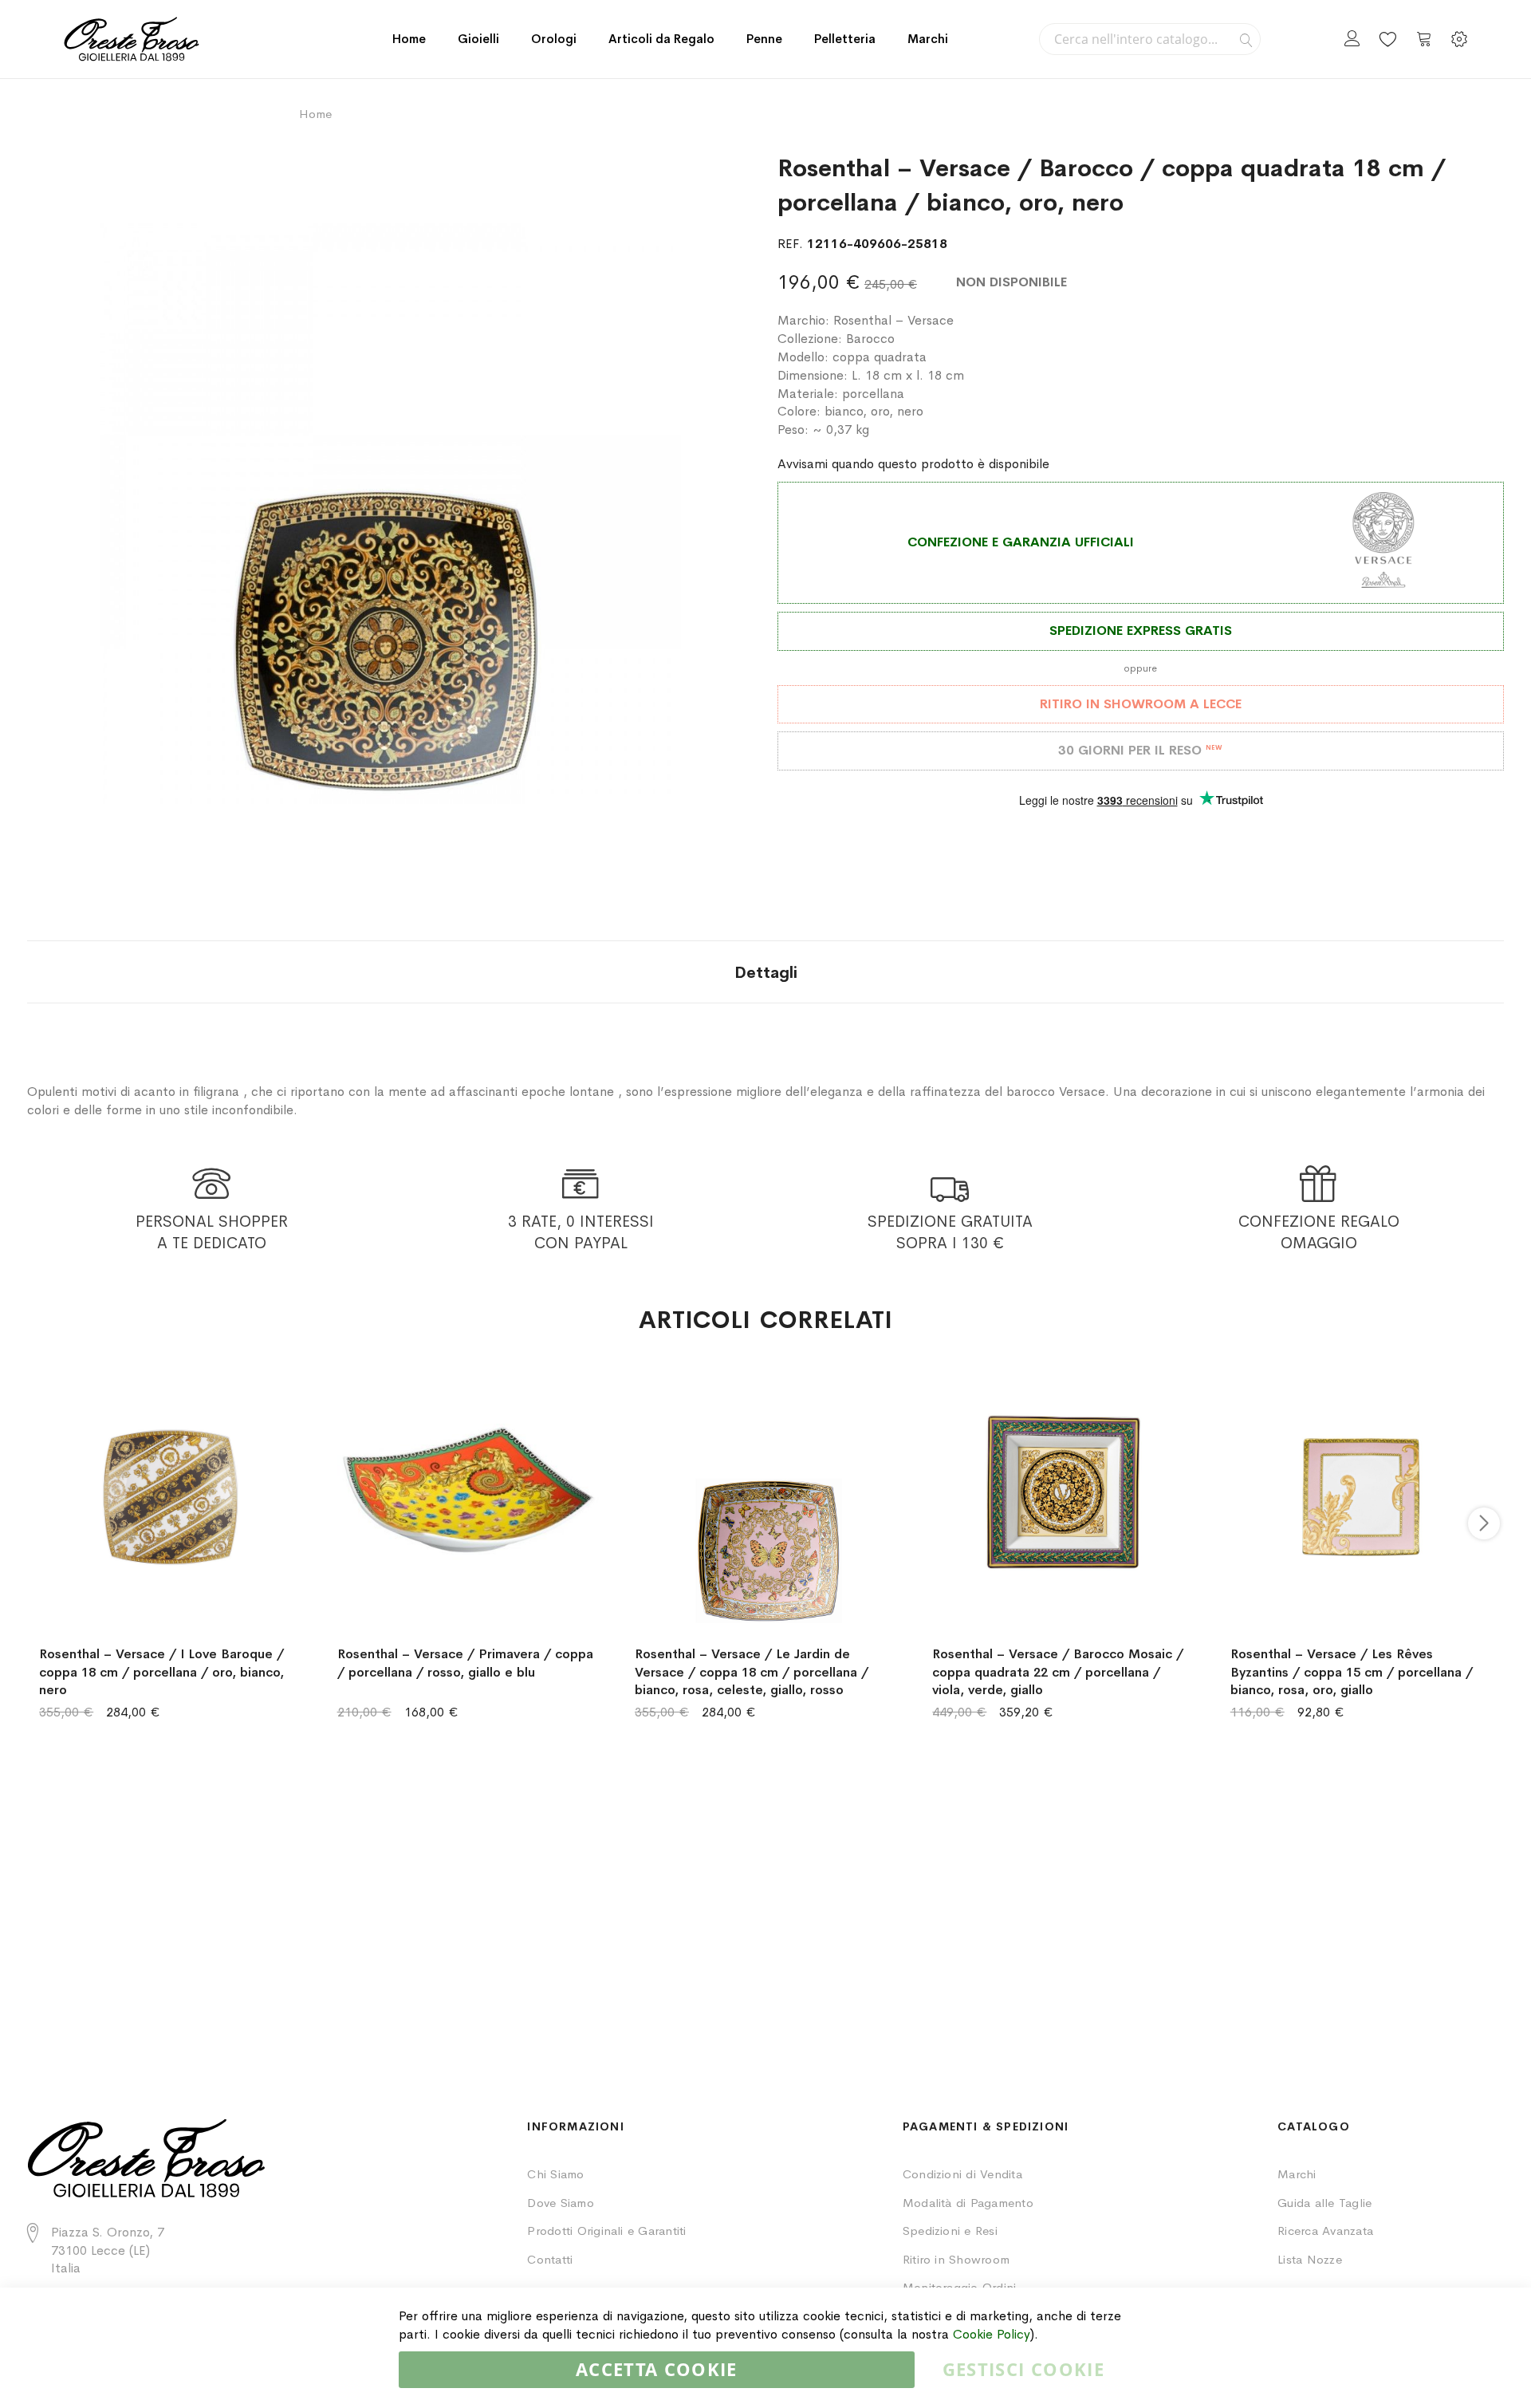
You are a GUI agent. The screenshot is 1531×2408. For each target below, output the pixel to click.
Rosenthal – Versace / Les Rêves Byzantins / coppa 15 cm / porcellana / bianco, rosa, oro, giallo (1352, 1672)
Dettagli (766, 973)
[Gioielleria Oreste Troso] (132, 39)
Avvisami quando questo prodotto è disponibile (913, 464)
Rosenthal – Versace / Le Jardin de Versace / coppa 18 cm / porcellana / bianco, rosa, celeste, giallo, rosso (752, 1672)
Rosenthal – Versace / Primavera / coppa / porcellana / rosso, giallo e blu (465, 1663)
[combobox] (1150, 39)
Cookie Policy (992, 2334)
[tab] (766, 972)
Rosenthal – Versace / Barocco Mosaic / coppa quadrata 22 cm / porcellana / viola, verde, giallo (1058, 1672)
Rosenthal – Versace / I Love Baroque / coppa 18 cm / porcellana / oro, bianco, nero (161, 1672)
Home (409, 39)
